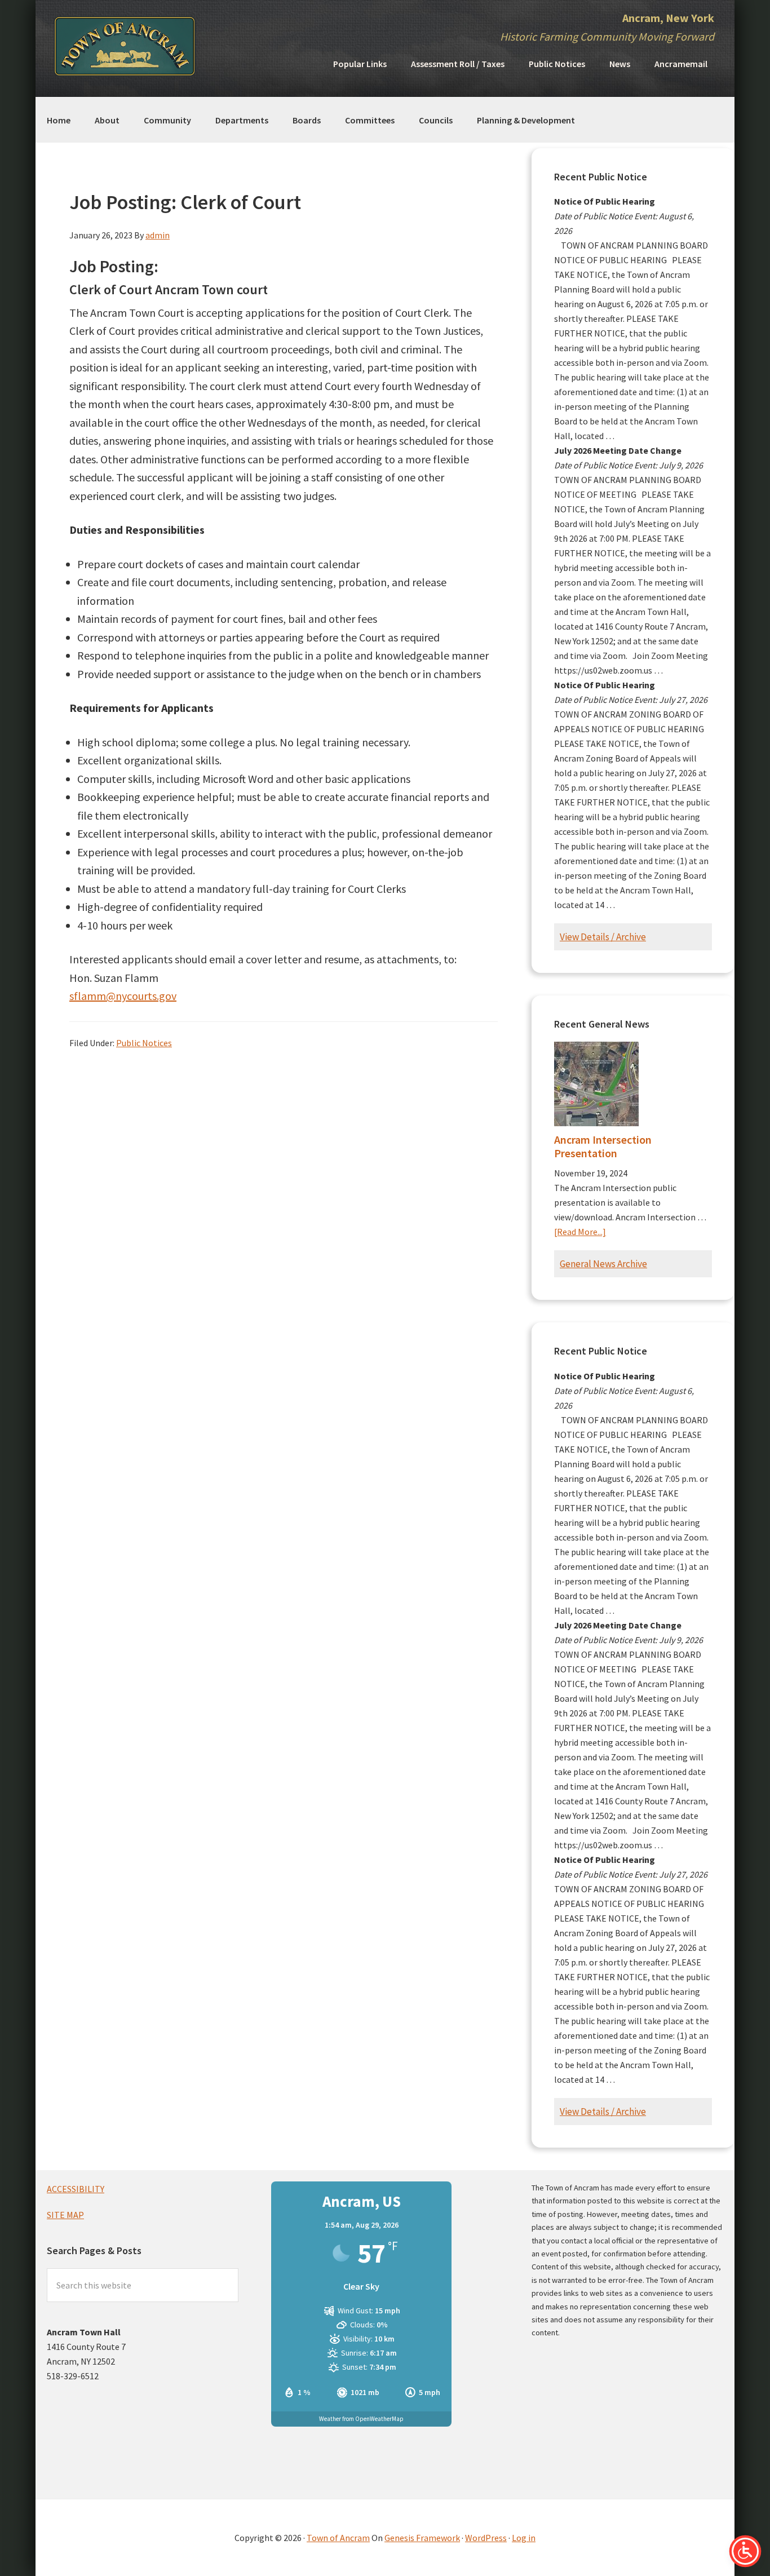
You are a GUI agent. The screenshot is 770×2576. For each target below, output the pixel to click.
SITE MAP (65, 2215)
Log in (524, 2538)
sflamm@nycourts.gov (123, 996)
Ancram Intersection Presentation (603, 1146)
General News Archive (603, 1264)
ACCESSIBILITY (76, 2189)
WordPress (486, 2538)
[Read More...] (580, 1232)
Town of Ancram (338, 2538)
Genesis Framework (422, 2538)
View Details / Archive (603, 937)
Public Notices (144, 1043)
